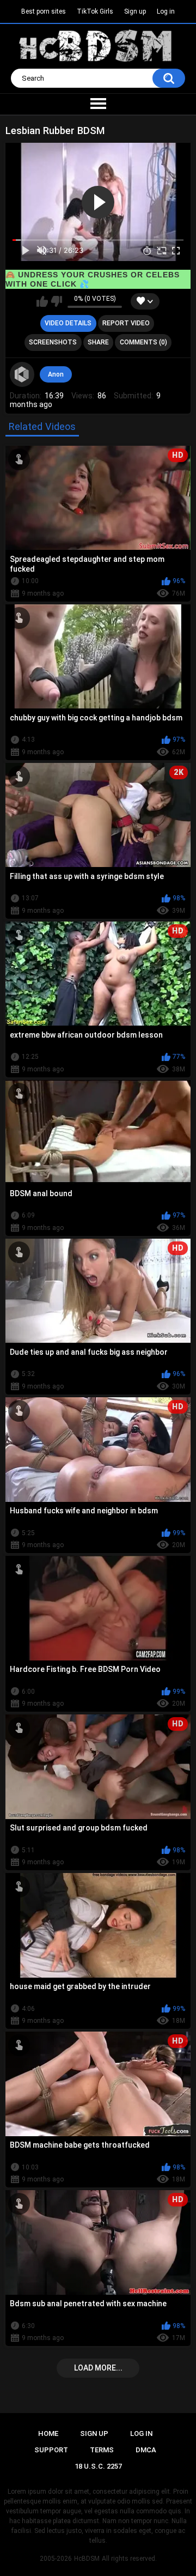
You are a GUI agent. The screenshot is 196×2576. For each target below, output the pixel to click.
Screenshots (53, 342)
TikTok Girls (95, 11)
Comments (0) (143, 342)
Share (98, 342)
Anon (56, 374)
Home (48, 2433)
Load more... (98, 2368)
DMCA (146, 2450)
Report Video (126, 323)
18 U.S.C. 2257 (98, 2466)
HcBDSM (87, 2559)
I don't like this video (56, 301)
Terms (102, 2450)
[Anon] (22, 374)
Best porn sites (44, 11)
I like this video (42, 301)
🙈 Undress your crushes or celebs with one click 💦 (93, 279)
